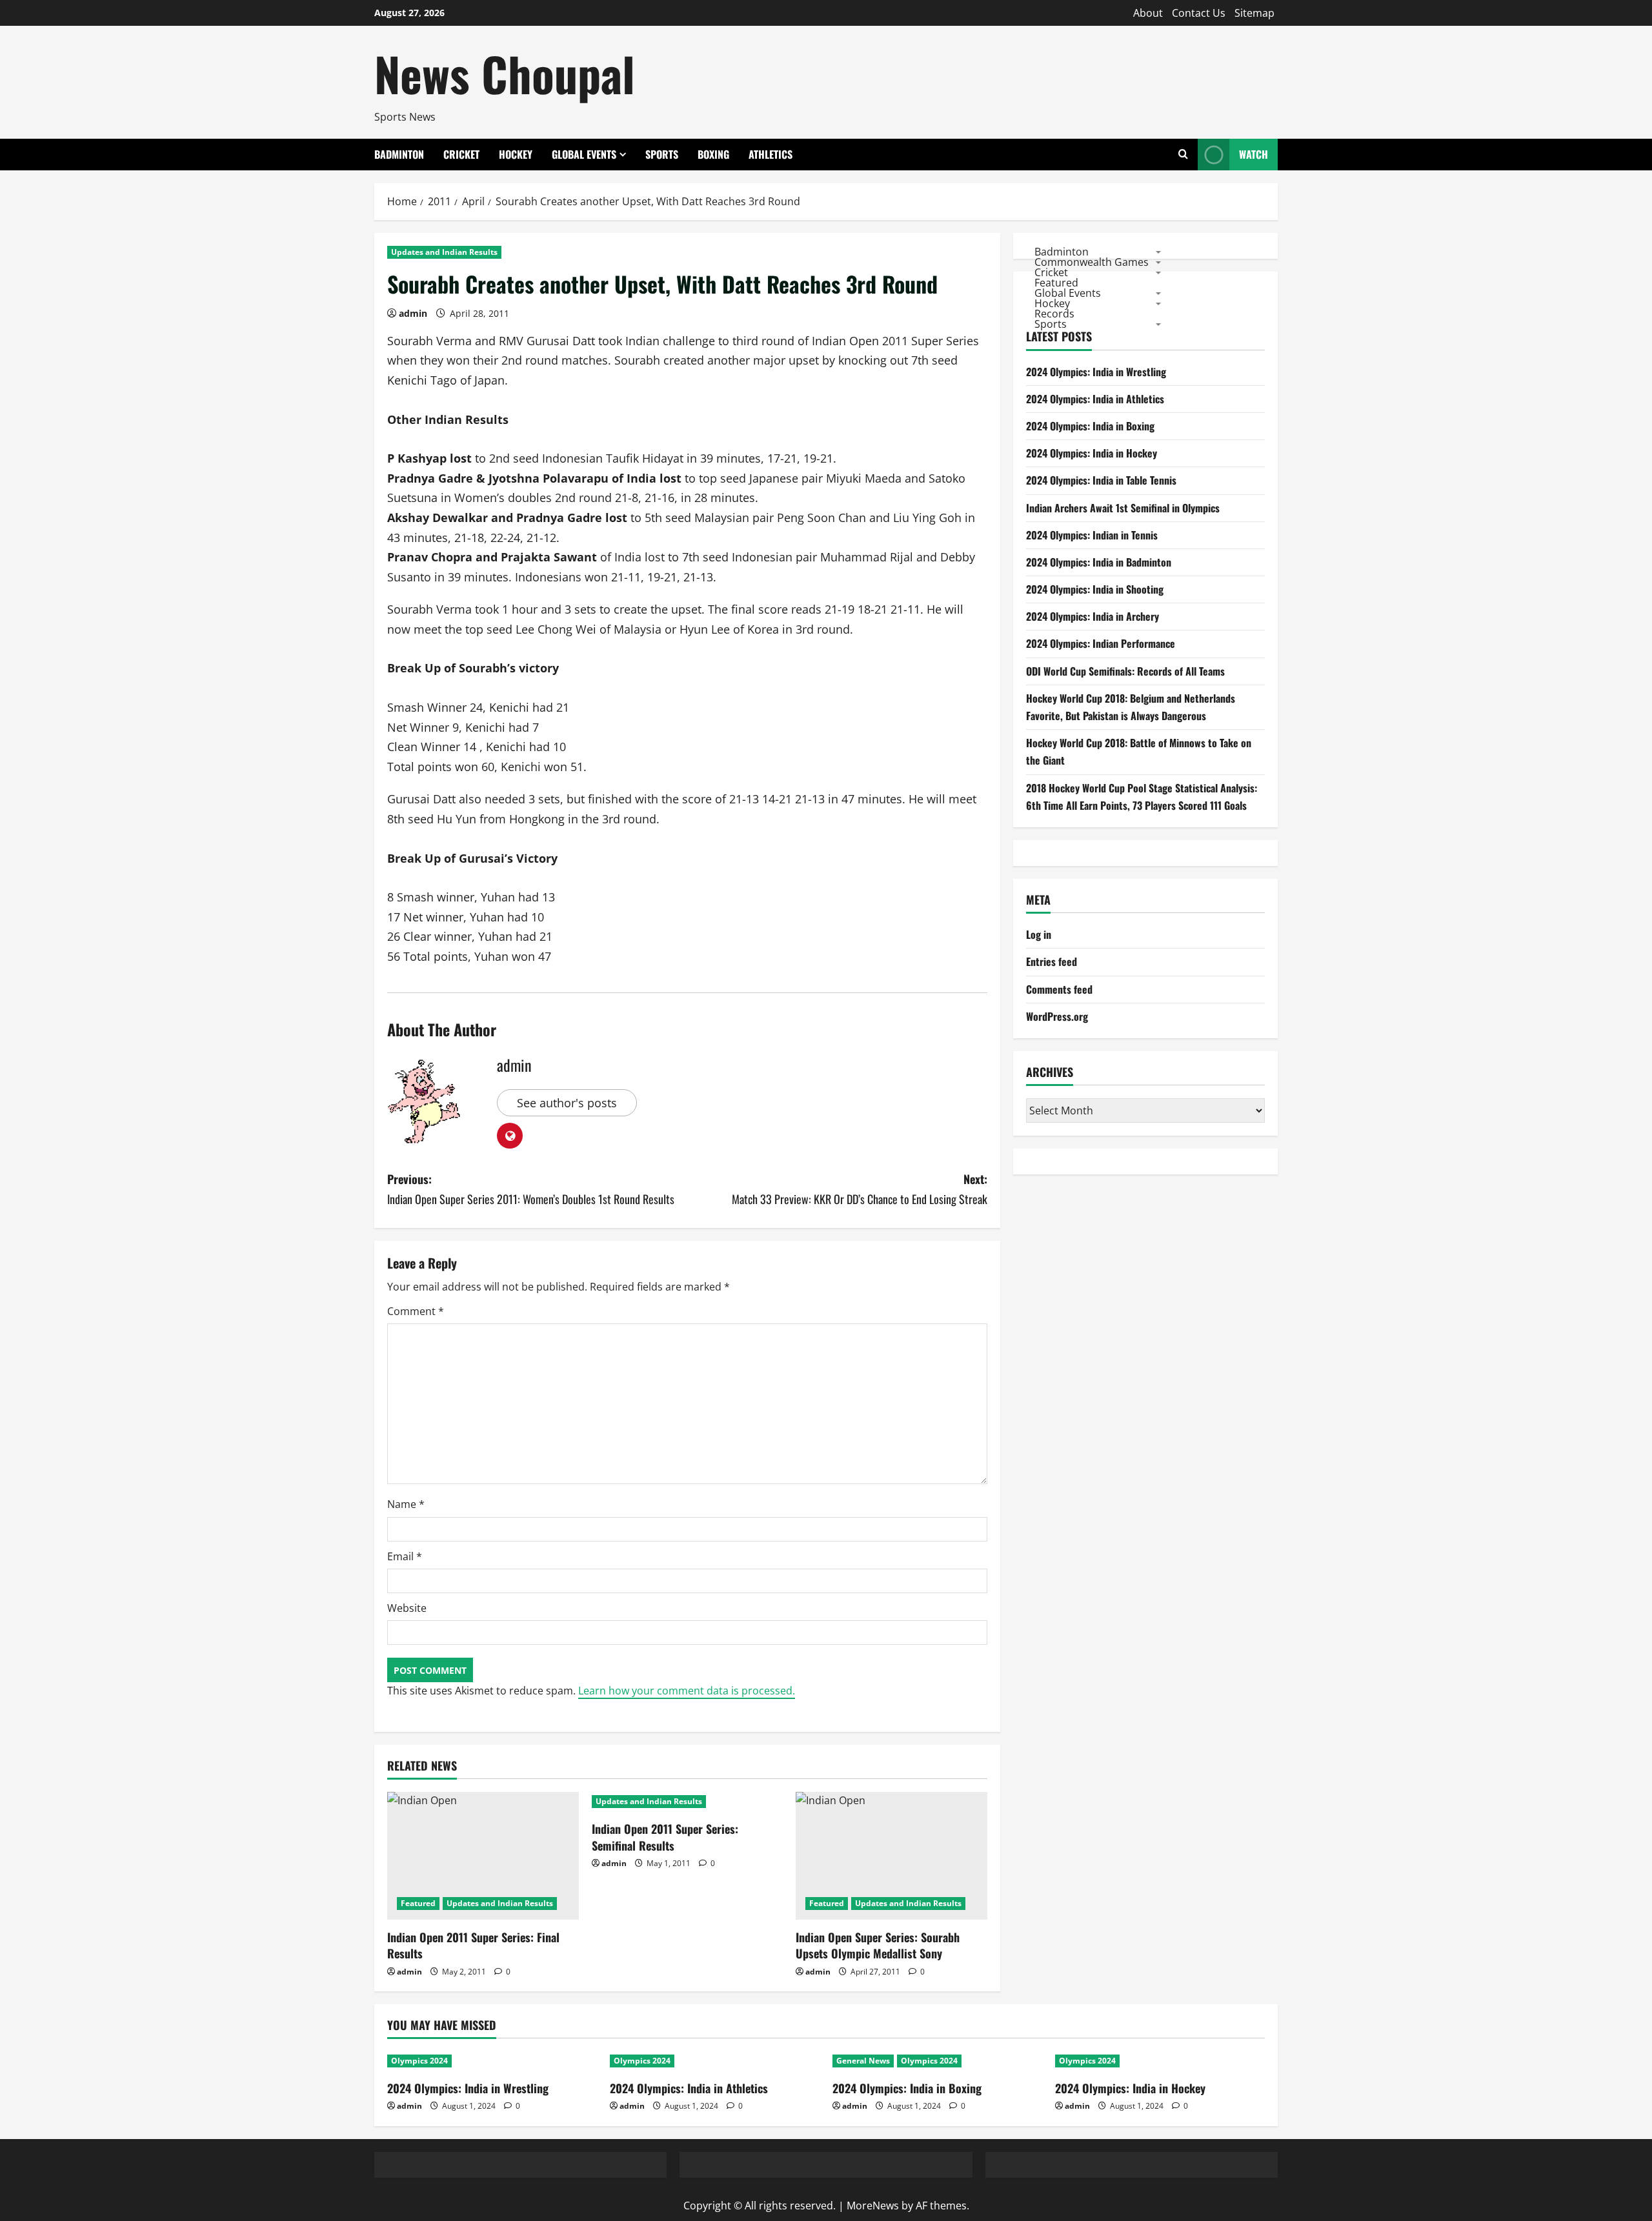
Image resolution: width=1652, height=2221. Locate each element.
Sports (662, 154)
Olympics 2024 (419, 2061)
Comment (416, 1311)
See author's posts (567, 1103)
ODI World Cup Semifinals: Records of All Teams (1125, 671)
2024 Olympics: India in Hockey (1092, 453)
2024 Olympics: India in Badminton (1099, 562)
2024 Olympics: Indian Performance (1101, 643)
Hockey (516, 154)
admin (413, 313)
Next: (860, 1189)
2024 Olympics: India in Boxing (1090, 426)
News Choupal (505, 73)
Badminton (399, 154)
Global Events (584, 154)
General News (863, 2061)
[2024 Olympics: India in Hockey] (1160, 2061)
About (1148, 13)
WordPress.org (1057, 1016)
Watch (1254, 154)
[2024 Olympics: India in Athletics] (715, 2061)
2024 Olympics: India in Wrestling (1096, 372)
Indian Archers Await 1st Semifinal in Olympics (1123, 508)
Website (407, 1608)
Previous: (531, 1189)
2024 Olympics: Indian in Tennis (1092, 535)
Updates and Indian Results (444, 252)
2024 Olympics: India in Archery (1093, 616)
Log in (1039, 934)
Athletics (771, 154)
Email (405, 1556)
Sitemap (1254, 13)
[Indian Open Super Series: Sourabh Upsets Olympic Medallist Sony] (891, 1856)
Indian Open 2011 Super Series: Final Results (473, 1945)
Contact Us (1199, 13)
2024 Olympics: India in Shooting (1095, 589)
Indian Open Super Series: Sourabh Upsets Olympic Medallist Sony (878, 1945)
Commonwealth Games (1092, 261)
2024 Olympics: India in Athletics (1095, 399)
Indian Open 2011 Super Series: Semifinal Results (665, 1837)
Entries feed (1052, 961)
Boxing (713, 154)
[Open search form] (1183, 155)
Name (406, 1504)
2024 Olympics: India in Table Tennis (1101, 480)
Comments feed (1059, 989)
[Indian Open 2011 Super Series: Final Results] (483, 1856)
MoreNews (873, 2206)
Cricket (461, 154)
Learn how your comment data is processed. (687, 1691)
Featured (418, 1903)
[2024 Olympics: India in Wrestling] (492, 2061)
